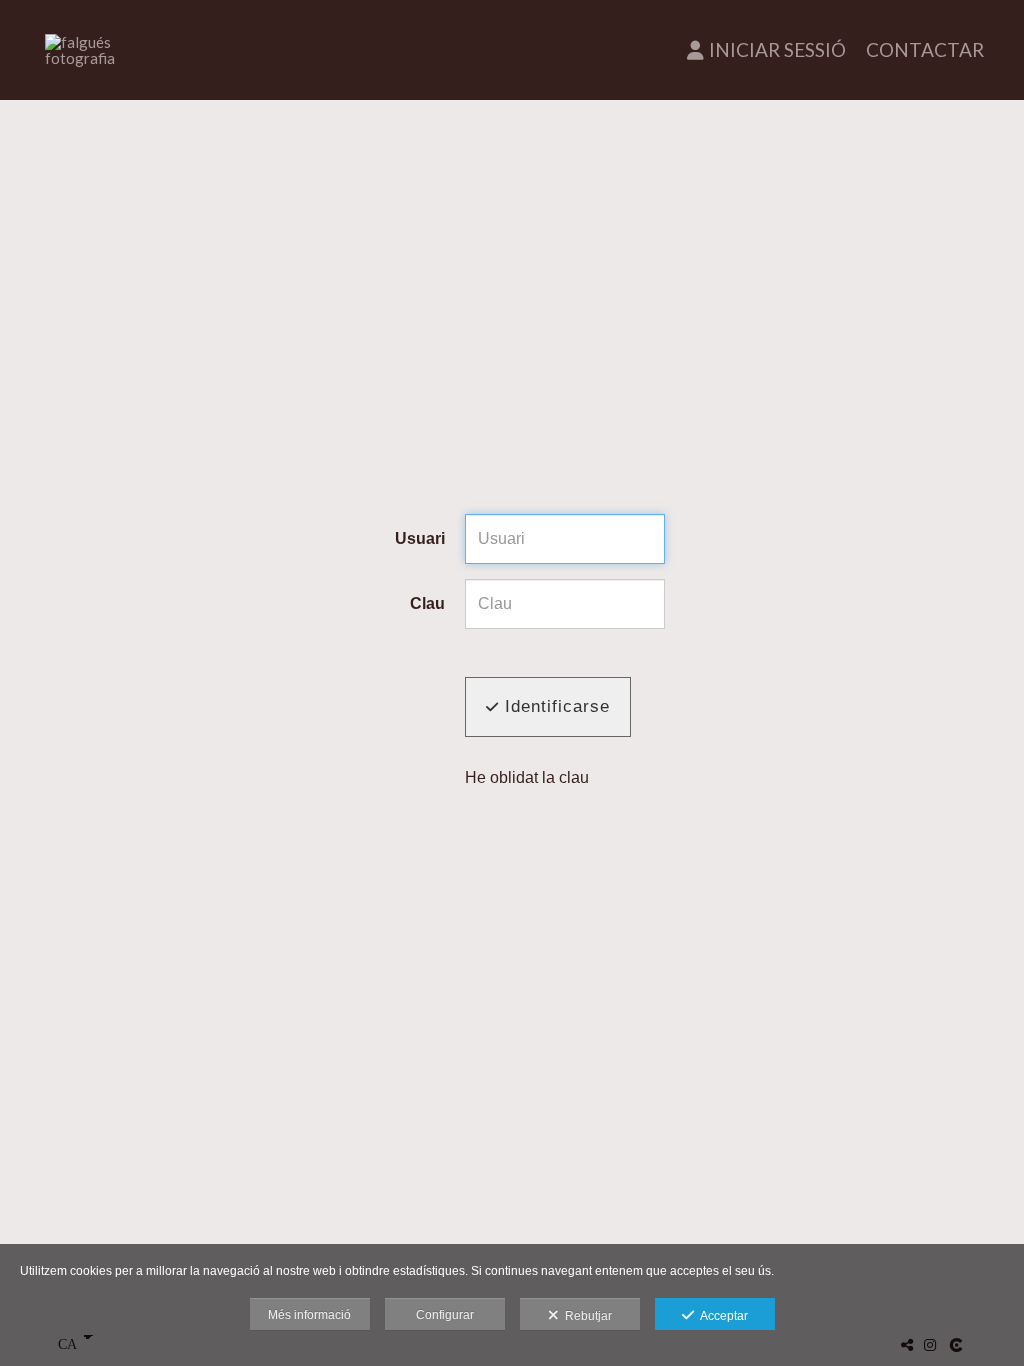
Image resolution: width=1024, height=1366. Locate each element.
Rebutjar (585, 1316)
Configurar (445, 1315)
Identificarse (554, 706)
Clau (427, 603)
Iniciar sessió (777, 49)
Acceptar (721, 1316)
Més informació (309, 1315)
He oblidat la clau (527, 777)
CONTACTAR (925, 49)
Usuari (420, 538)
